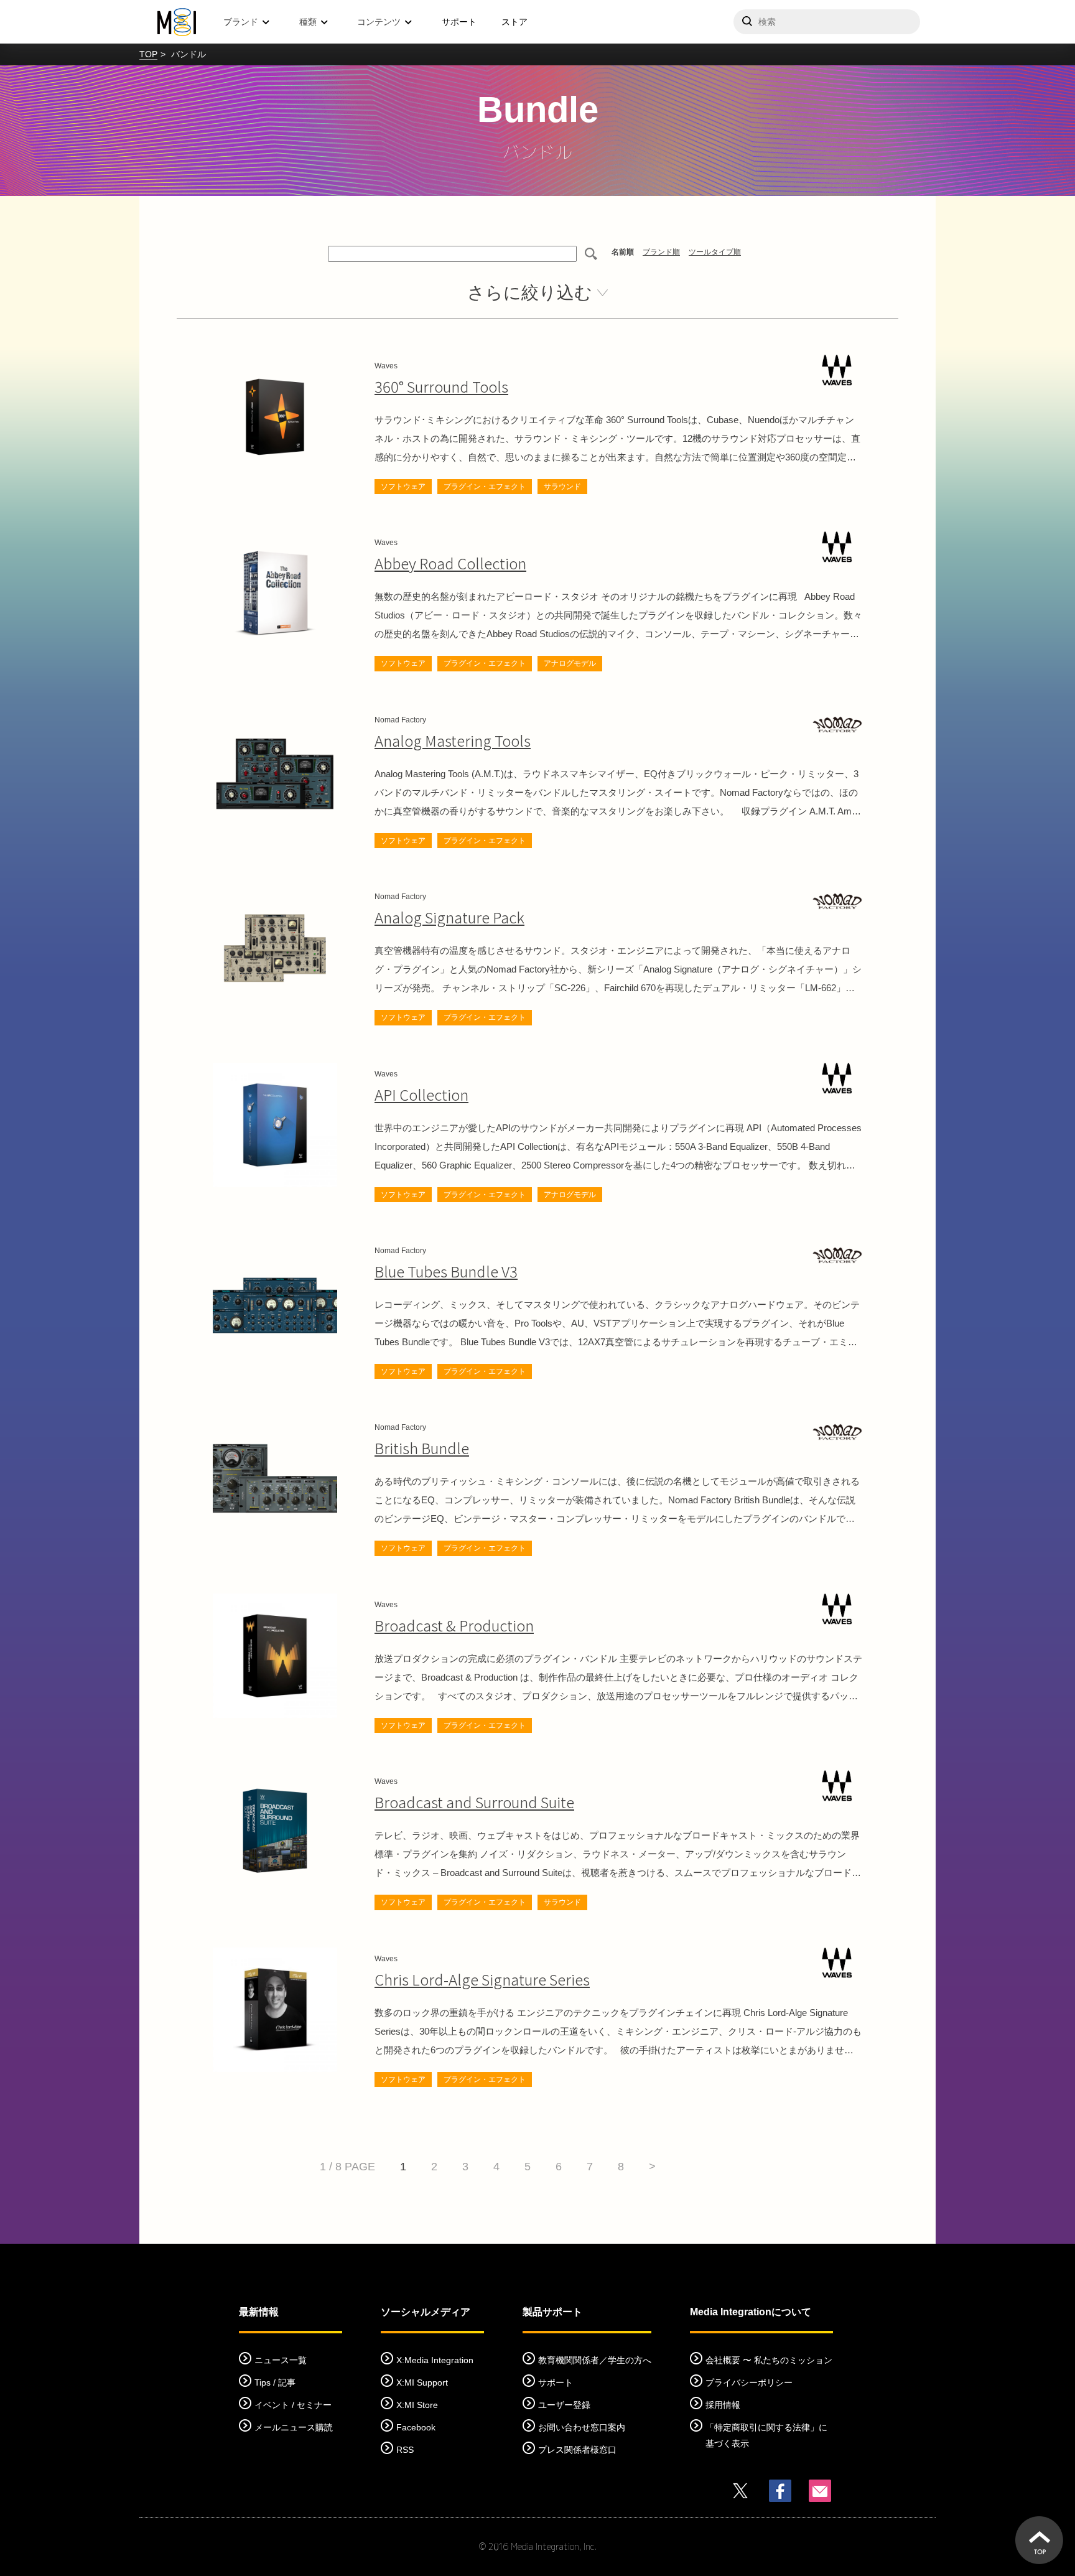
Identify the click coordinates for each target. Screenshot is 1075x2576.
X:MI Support (422, 2382)
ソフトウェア (403, 487)
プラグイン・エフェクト (485, 487)
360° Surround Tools (441, 386)
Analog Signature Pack (449, 917)
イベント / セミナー (293, 2405)
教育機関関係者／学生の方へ (595, 2360)
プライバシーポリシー (749, 2382)
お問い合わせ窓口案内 (582, 2427)
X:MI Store (417, 2405)
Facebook (416, 2427)
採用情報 (723, 2405)
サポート (459, 22)
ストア (514, 22)
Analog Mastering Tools (453, 740)
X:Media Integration (435, 2360)
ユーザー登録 (564, 2405)
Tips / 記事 (275, 2382)
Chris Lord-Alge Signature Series (482, 1979)
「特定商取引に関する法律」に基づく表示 (766, 2435)
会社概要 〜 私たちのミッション (769, 2360)
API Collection (421, 1094)
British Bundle (422, 1448)
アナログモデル (570, 663)
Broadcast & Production (454, 1625)
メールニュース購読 (294, 2427)
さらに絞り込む (530, 293)
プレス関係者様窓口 (577, 2450)
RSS (405, 2450)
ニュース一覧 (281, 2360)
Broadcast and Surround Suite (474, 1802)
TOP (148, 54)
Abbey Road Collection (450, 563)
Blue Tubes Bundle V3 (446, 1271)
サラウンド (562, 487)
